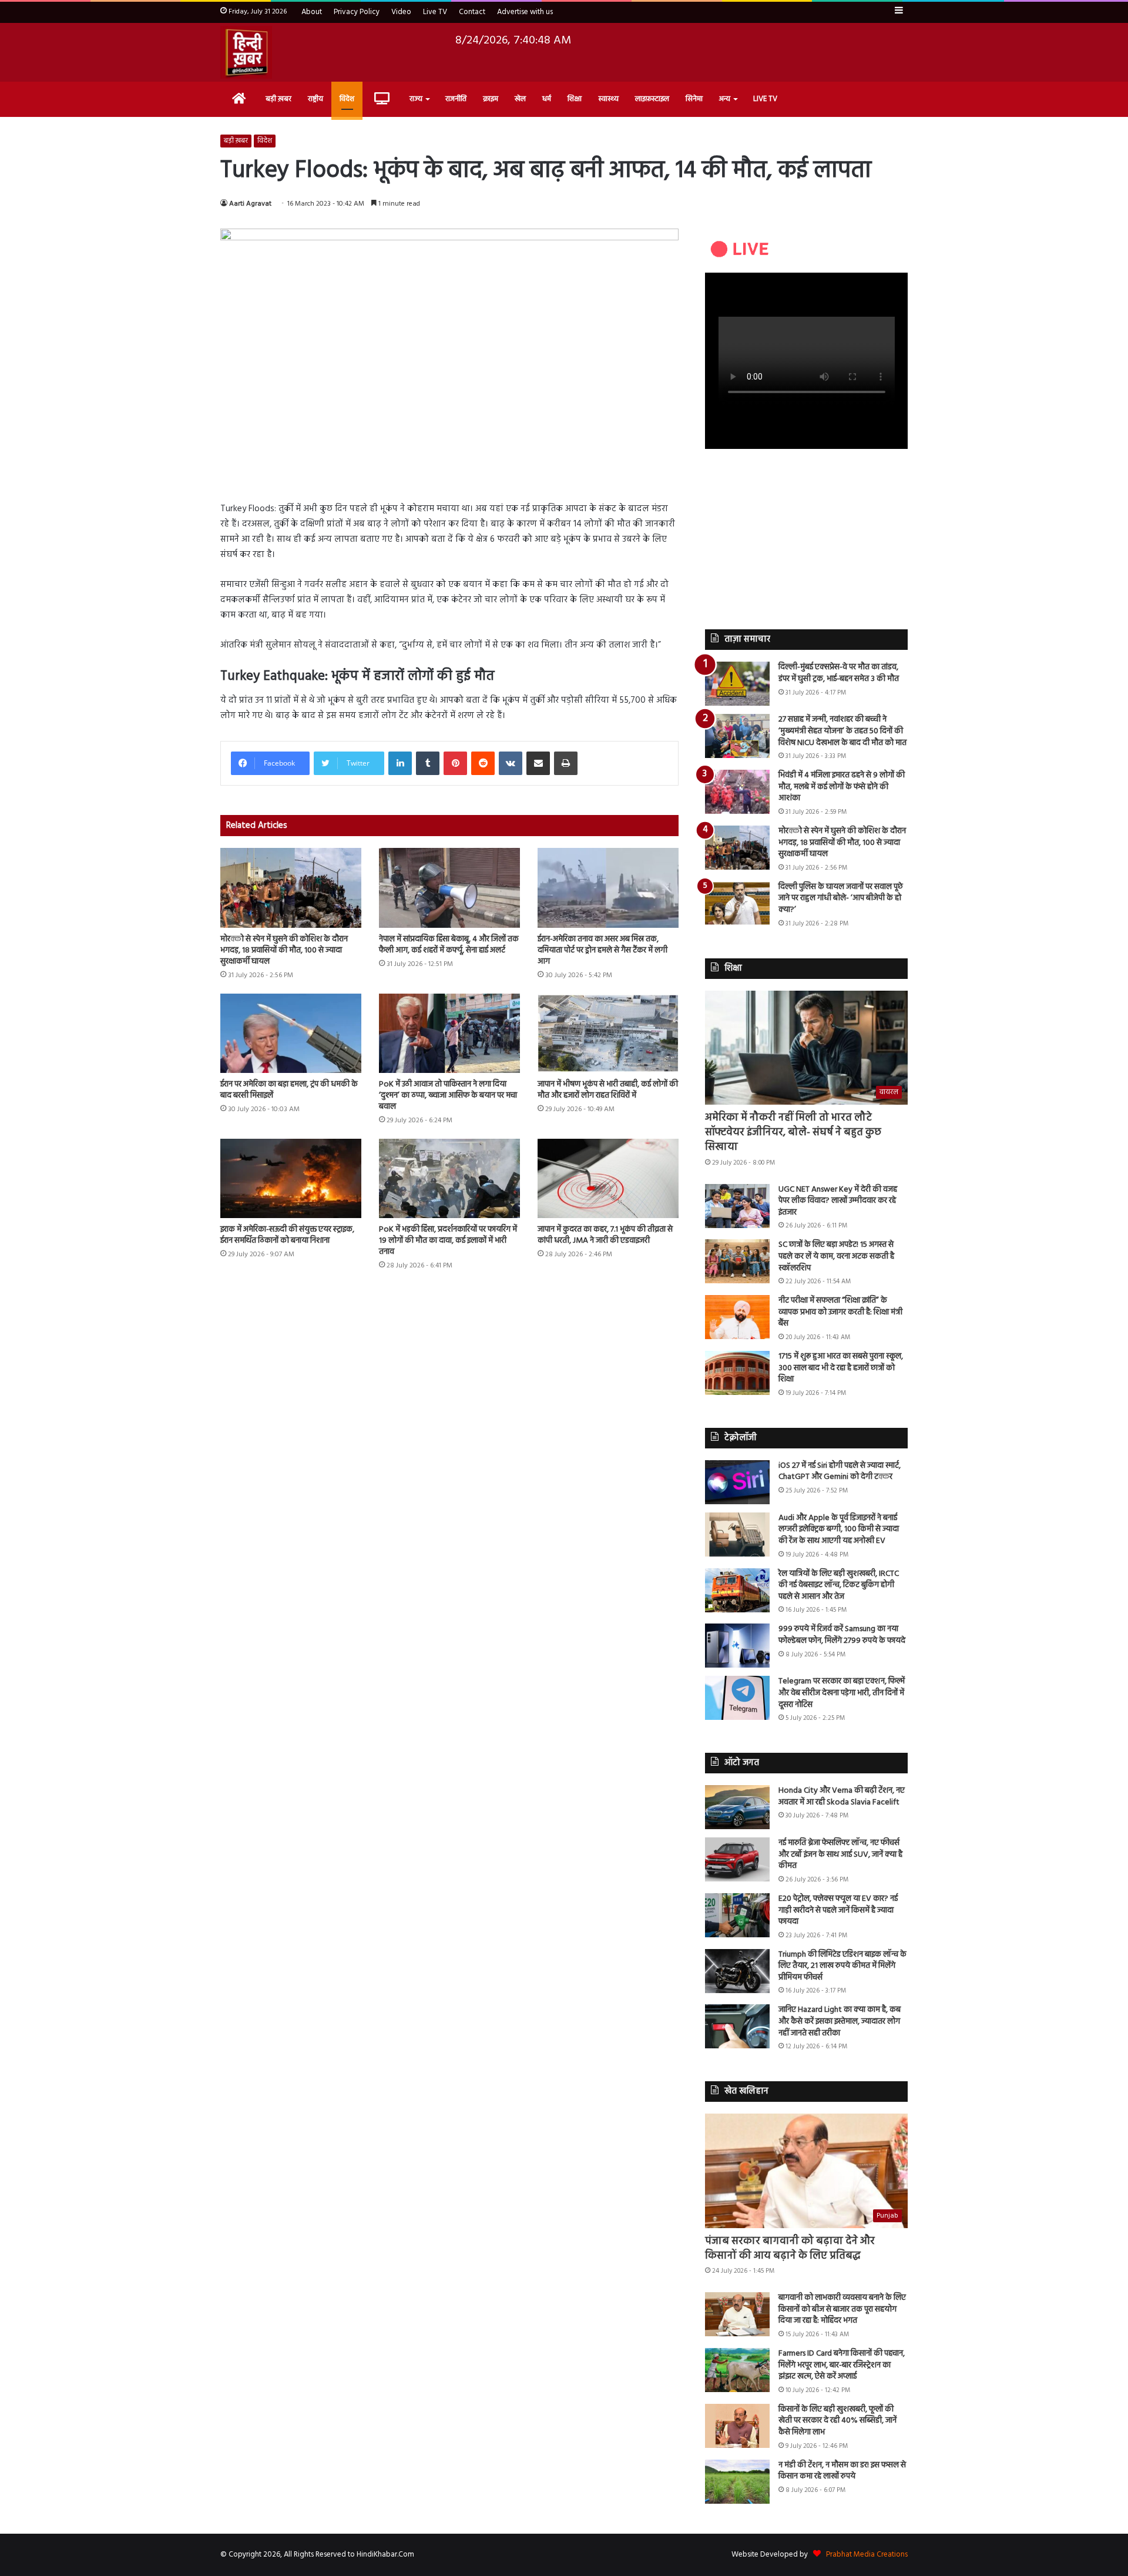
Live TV (435, 12)
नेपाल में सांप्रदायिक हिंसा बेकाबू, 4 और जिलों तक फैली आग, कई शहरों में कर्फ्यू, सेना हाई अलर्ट (449, 945)
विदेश (347, 99)
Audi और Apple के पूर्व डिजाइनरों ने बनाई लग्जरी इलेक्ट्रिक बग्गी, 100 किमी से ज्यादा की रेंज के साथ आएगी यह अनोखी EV (839, 1529)
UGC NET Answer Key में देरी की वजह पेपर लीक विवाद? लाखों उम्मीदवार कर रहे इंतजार (838, 1201)
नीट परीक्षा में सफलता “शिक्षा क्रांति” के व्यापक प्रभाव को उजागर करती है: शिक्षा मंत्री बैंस (840, 1312)
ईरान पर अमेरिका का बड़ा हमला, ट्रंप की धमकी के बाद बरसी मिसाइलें (289, 1090)
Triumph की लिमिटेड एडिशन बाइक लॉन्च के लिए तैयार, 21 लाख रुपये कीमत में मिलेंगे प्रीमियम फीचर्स (842, 1966)
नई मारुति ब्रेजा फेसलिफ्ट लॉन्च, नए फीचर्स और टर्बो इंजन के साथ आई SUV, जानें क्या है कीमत (840, 1854)
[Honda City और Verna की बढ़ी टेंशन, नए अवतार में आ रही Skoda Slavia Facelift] (737, 1807)
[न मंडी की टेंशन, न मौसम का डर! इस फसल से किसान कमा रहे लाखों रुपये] (737, 2482)
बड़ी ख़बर (278, 99)
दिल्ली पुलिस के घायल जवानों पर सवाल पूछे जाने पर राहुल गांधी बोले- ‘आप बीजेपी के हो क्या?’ (841, 898)
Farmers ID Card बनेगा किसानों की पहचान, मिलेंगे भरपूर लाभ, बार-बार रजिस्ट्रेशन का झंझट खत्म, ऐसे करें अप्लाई (842, 2365)
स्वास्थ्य (608, 99)
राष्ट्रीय (315, 99)
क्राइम (491, 99)
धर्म (547, 99)
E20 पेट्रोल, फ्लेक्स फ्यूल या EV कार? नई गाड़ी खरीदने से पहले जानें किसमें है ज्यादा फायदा (838, 1910)
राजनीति (456, 99)
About (312, 12)
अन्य (725, 99)
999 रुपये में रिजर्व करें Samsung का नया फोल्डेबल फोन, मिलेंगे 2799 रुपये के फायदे (842, 1635)
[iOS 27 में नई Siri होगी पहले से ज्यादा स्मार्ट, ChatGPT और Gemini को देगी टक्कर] (737, 1482)
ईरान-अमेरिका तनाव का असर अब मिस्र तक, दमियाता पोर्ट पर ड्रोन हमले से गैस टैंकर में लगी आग (602, 950)
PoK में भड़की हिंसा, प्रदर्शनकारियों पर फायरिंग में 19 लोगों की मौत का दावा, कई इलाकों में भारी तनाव (448, 1241)
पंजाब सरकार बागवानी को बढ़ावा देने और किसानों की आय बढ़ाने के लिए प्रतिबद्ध (790, 2249)
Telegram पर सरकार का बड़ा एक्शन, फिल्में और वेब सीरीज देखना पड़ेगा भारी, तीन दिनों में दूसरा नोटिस (842, 1693)
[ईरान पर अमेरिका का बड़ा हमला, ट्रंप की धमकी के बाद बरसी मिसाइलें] (291, 1033)
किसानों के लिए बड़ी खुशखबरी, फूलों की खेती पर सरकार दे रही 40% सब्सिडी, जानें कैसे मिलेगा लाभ (837, 2421)
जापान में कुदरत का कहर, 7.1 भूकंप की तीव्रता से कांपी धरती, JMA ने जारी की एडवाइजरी (605, 1235)
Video (401, 12)
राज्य (416, 99)
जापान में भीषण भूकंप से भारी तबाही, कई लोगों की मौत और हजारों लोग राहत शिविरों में (608, 1090)
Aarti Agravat (250, 204)
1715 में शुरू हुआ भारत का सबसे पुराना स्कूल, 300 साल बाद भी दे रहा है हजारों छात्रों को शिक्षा (841, 1368)
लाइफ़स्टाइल (652, 99)
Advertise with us (525, 12)
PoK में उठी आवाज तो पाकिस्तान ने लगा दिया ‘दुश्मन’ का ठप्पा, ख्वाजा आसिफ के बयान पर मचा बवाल (448, 1096)
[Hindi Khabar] (246, 52)
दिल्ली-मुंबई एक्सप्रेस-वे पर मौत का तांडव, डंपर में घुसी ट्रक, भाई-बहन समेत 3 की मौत (839, 673)
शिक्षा (575, 99)
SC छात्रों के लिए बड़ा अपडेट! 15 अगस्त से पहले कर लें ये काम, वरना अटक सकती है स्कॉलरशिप (836, 1256)
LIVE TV (765, 99)
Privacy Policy (357, 12)
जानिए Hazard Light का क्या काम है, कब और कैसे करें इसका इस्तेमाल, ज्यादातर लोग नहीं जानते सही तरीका (840, 2021)
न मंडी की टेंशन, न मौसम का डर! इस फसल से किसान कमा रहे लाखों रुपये (842, 2471)
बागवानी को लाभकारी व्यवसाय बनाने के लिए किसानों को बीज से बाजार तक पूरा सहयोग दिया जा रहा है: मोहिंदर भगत (842, 2309)
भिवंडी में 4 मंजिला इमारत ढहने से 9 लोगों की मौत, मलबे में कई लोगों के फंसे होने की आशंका (842, 787)
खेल (520, 99)
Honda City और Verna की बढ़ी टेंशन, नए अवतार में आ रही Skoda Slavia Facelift (842, 1797)
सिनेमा (694, 99)
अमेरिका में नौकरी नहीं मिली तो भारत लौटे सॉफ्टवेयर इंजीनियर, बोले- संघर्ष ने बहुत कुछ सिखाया (793, 1133)
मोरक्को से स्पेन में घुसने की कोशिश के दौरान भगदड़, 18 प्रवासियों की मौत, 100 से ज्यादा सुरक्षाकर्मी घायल (284, 950)
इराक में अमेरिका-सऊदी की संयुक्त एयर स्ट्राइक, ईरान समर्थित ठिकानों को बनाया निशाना (287, 1235)
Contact (472, 12)
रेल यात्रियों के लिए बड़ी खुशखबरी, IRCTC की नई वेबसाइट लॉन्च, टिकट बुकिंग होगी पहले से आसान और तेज (839, 1585)
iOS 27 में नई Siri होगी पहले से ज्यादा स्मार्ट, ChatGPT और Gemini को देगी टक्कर (840, 1472)
